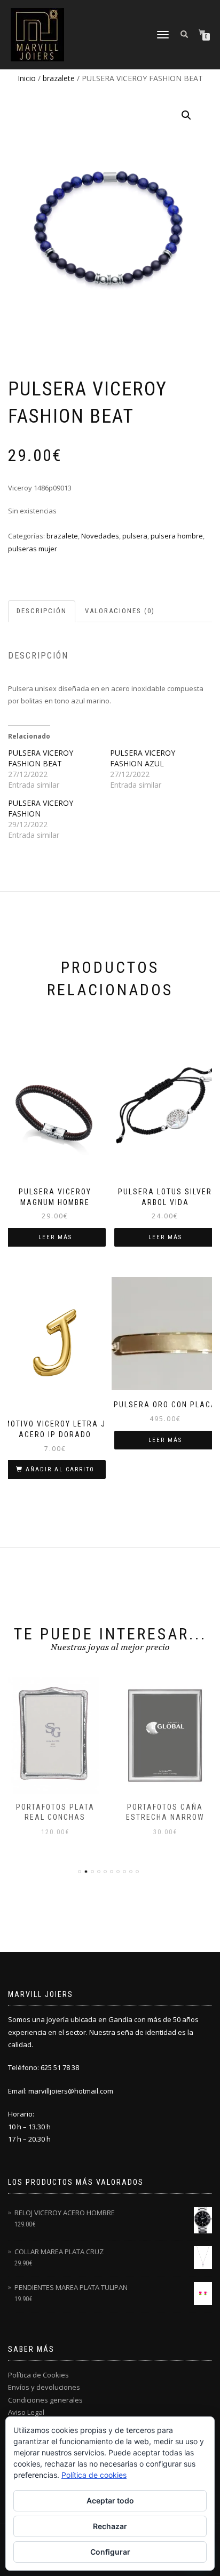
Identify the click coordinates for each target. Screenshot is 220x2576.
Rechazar (110, 2526)
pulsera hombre (177, 536)
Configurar (110, 2552)
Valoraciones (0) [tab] (120, 611)
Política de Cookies (38, 2375)
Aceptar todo (110, 2500)
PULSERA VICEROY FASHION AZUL (143, 758)
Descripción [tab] (42, 611)
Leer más (55, 1237)
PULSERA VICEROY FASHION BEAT (41, 758)
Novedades (100, 536)
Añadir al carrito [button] (60, 1469)
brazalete (59, 78)
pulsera (135, 536)
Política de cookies (94, 2475)
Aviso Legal (26, 2412)
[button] (186, 115)
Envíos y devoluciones (44, 2387)
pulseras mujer (33, 549)
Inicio (27, 78)
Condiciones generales (45, 2400)
